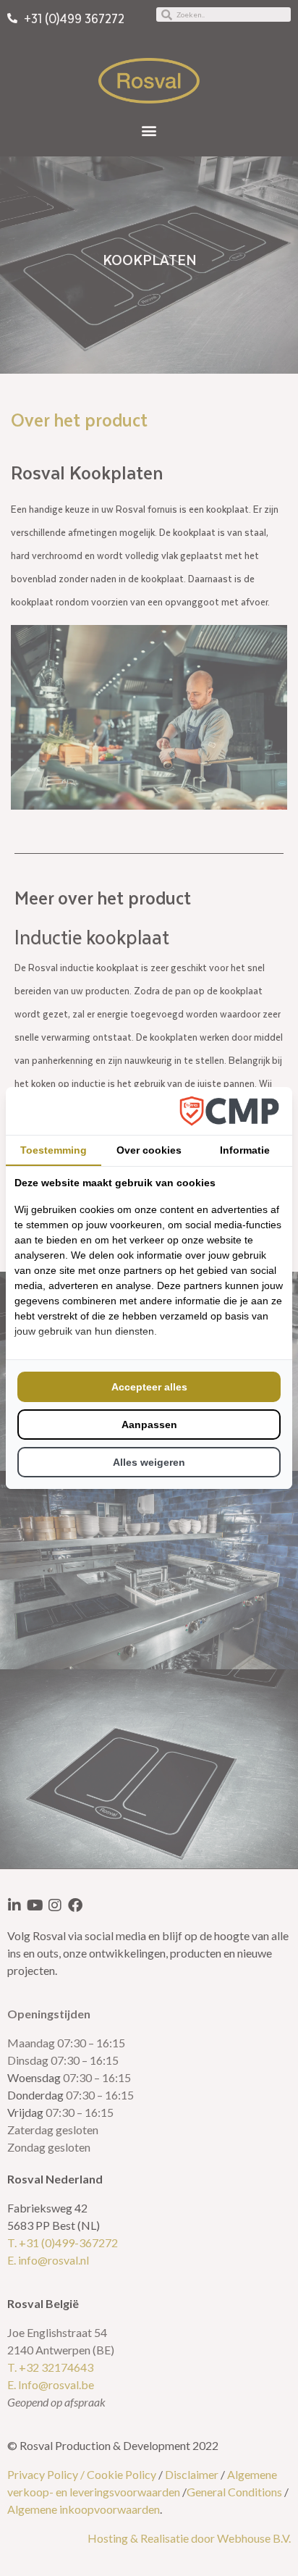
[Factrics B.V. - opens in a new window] (229, 1111)
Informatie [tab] (245, 1150)
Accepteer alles (149, 1387)
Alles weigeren (149, 1462)
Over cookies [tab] (149, 1150)
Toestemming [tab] (54, 1150)
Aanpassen (149, 1425)
